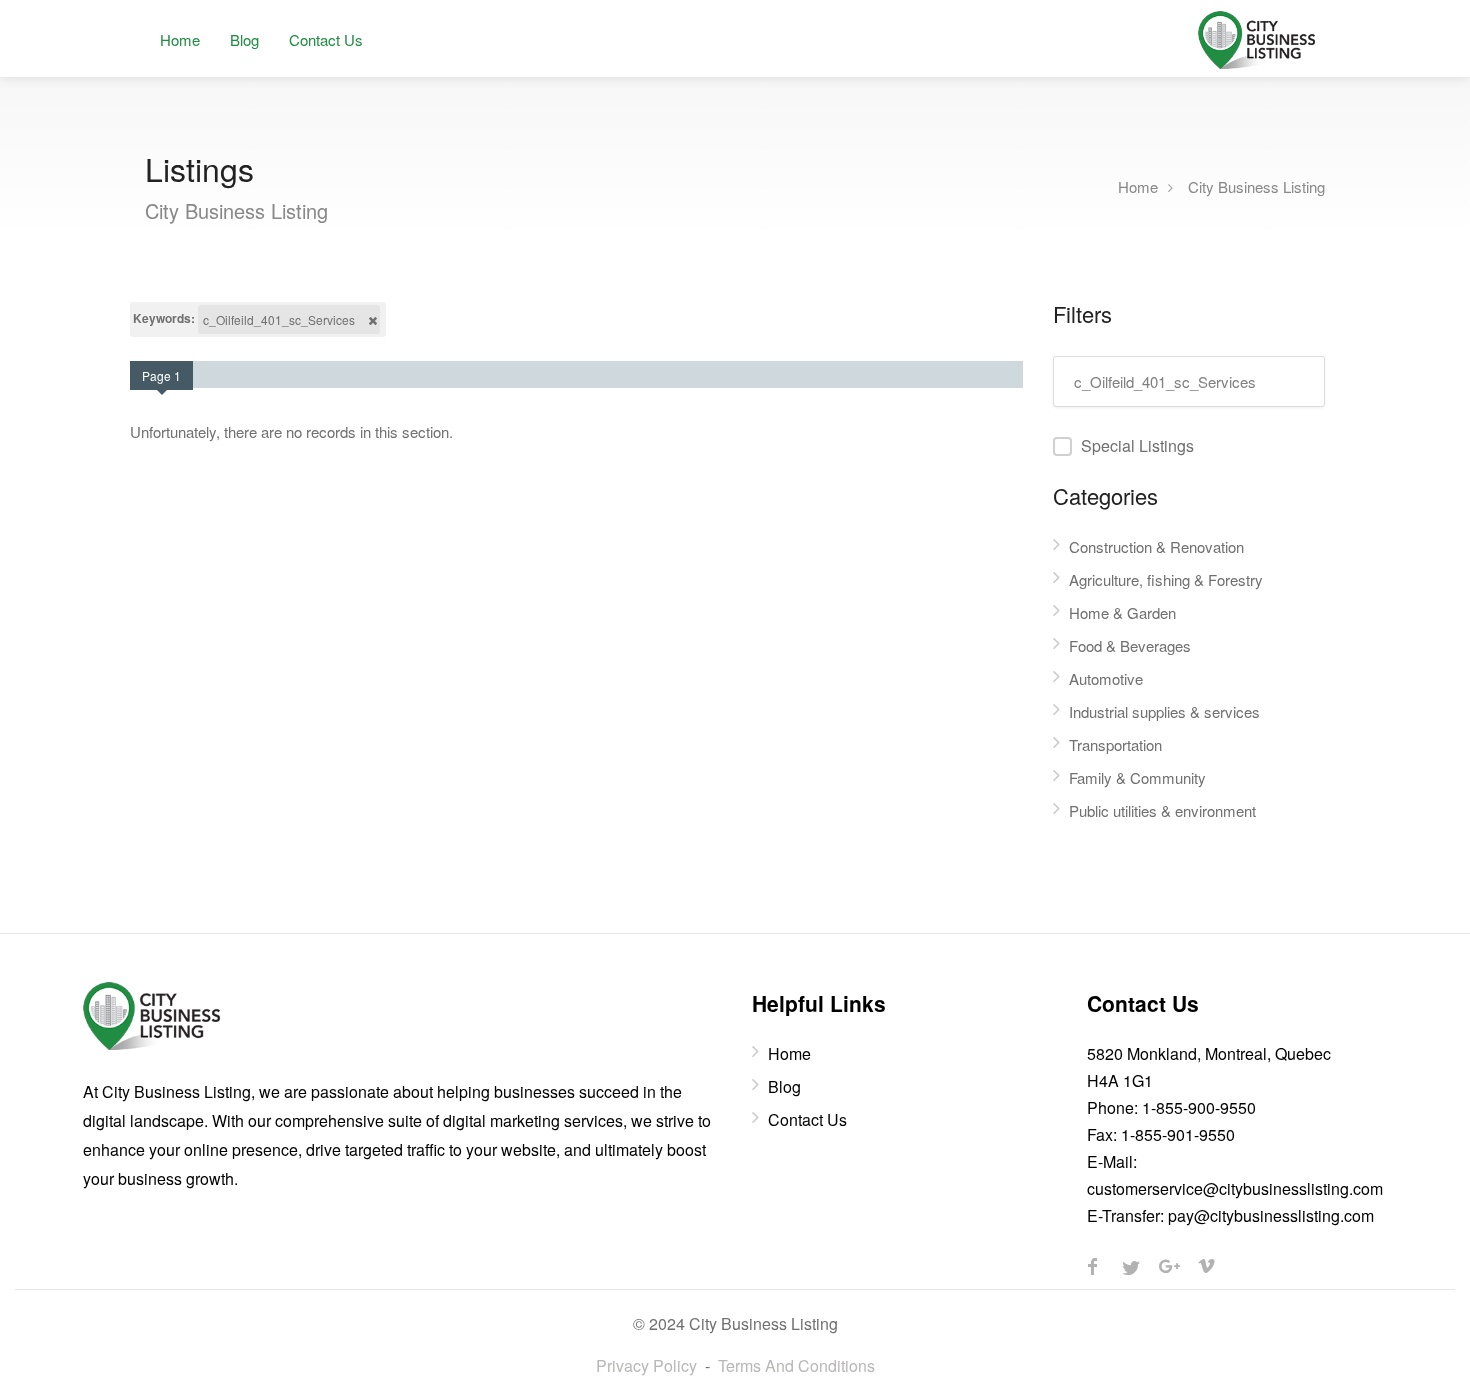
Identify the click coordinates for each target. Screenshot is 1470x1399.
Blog (244, 39)
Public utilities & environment (1162, 810)
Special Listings (1137, 445)
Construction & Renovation (1156, 546)
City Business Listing (1256, 185)
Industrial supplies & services (1164, 711)
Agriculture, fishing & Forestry (1166, 579)
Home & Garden (1122, 612)
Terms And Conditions (796, 1365)
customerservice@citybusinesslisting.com (1235, 1188)
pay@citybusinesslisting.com (1271, 1215)
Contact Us (326, 39)
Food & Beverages (1130, 645)
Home (180, 39)
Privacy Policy (646, 1365)
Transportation (1115, 744)
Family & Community (1137, 777)
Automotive (1106, 678)
